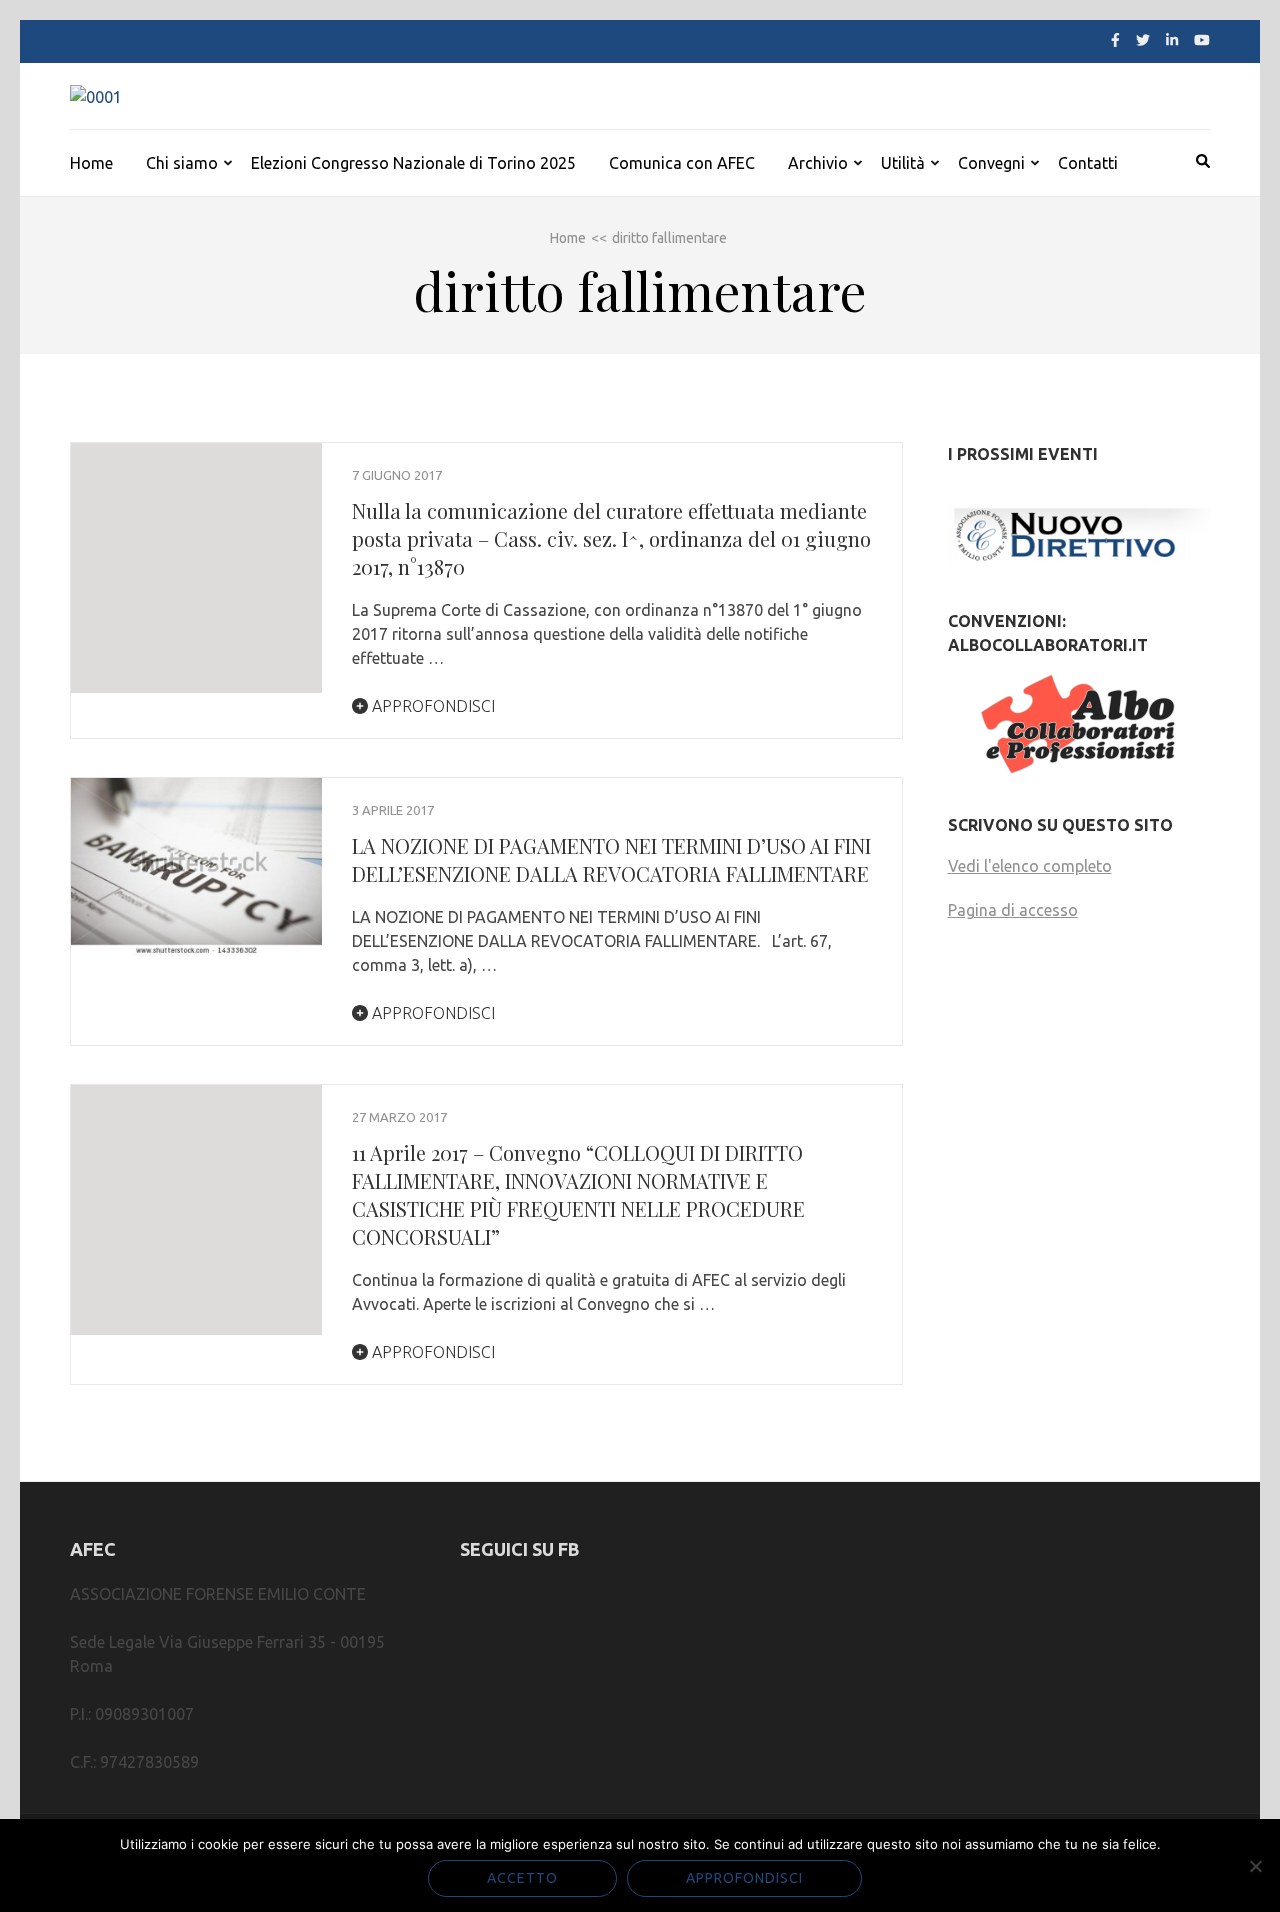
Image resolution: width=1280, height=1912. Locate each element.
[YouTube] (1202, 40)
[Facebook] (1115, 40)
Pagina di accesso (1013, 910)
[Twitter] (1143, 40)
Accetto (522, 1878)
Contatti (1088, 163)
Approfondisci (431, 706)
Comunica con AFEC (682, 163)
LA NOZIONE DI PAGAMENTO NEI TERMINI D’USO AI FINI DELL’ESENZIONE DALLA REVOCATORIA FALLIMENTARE (611, 859)
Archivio (818, 163)
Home (91, 163)
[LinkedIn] (1172, 40)
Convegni (991, 163)
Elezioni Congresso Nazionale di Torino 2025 (413, 163)
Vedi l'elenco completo (1030, 866)
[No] (1255, 1866)
